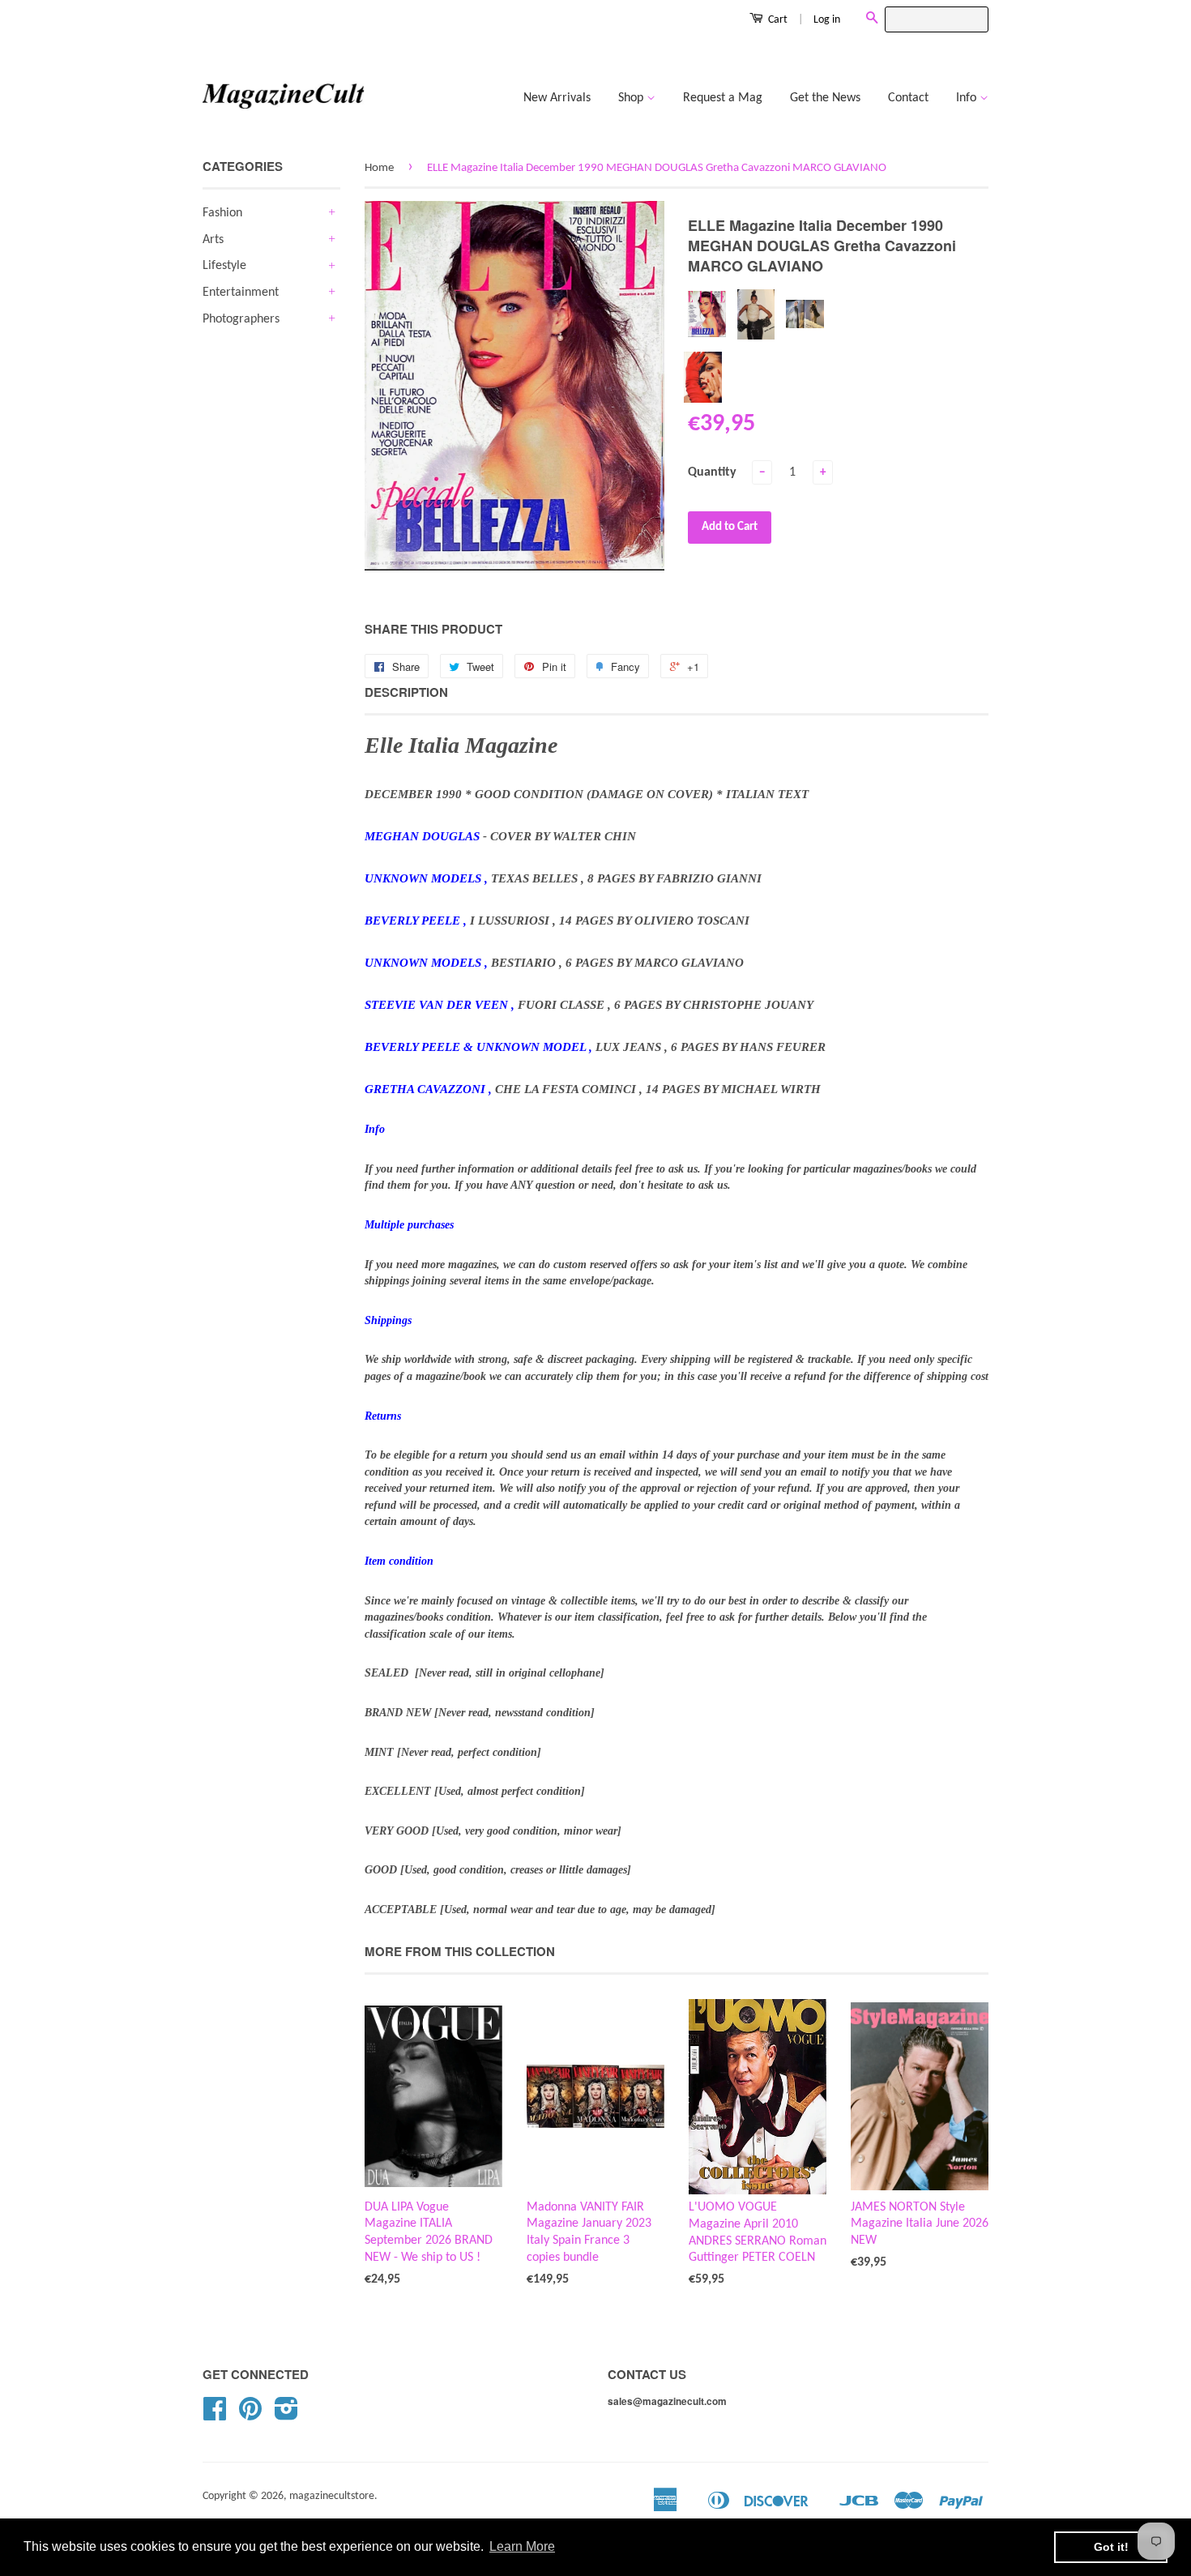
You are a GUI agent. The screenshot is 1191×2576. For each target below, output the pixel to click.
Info (968, 98)
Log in (827, 20)
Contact (908, 98)
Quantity (712, 472)
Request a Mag (723, 98)
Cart (777, 20)
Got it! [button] (1111, 2547)
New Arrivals (557, 98)
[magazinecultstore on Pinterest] (250, 2415)
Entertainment (241, 293)
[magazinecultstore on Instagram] (286, 2415)
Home (379, 168)
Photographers (241, 319)
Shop (632, 98)
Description (406, 692)
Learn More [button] (522, 2546)
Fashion (222, 213)
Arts (213, 240)
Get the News (825, 98)
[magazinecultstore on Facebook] (215, 2415)
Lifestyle (224, 266)
